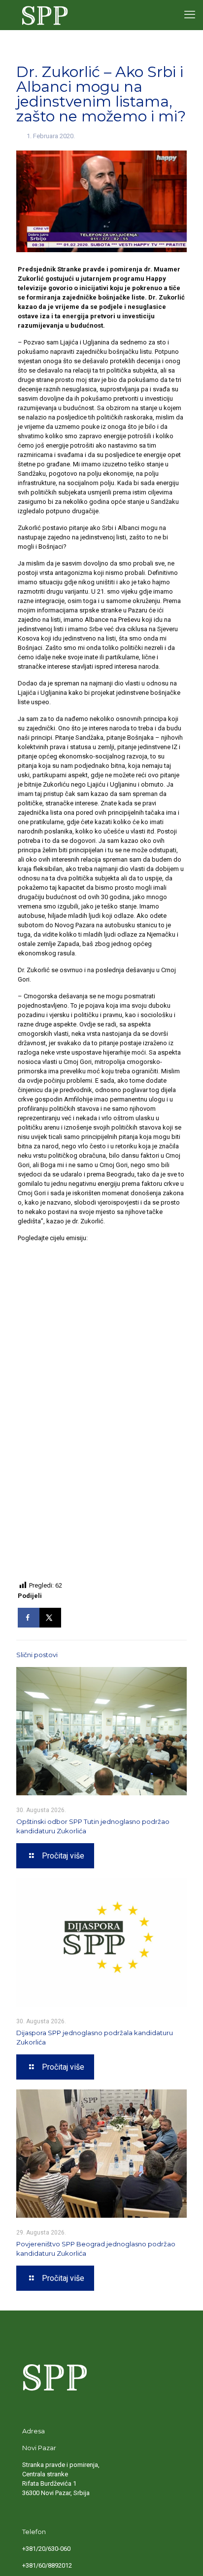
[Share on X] (50, 1618)
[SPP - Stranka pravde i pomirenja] (43, 15)
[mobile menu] (190, 15)
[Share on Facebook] (29, 1618)
